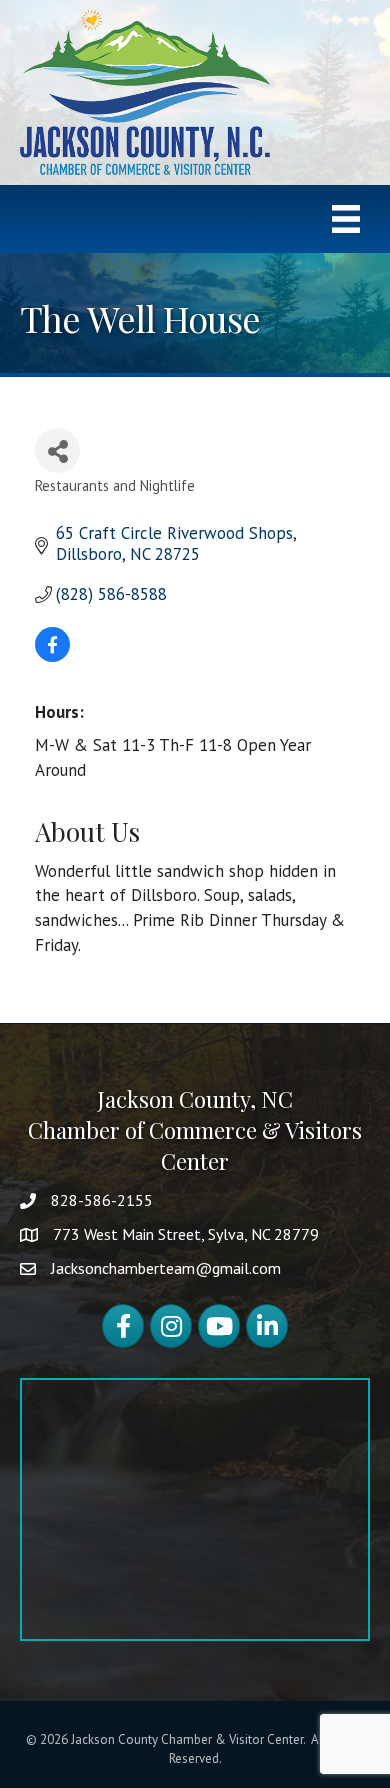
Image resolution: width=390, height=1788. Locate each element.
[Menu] (346, 219)
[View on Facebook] (52, 656)
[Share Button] (57, 450)
